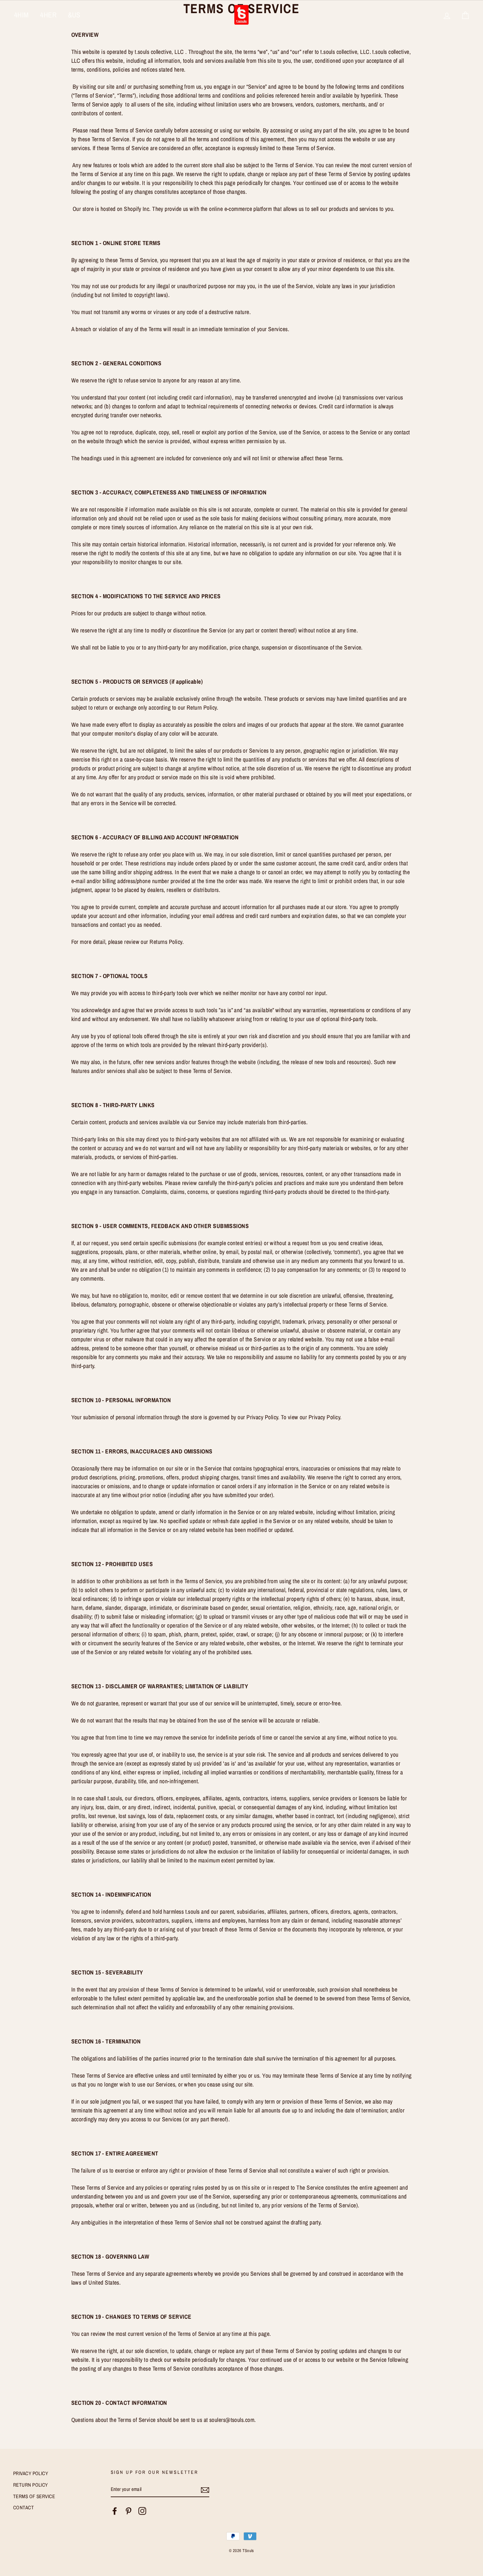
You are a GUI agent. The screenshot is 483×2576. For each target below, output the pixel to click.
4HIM (22, 15)
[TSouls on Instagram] (142, 2511)
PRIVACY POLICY (31, 2473)
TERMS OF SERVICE (34, 2496)
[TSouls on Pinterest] (128, 2511)
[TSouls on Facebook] (115, 2511)
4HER (48, 15)
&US (74, 15)
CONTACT (23, 2508)
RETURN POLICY (31, 2485)
